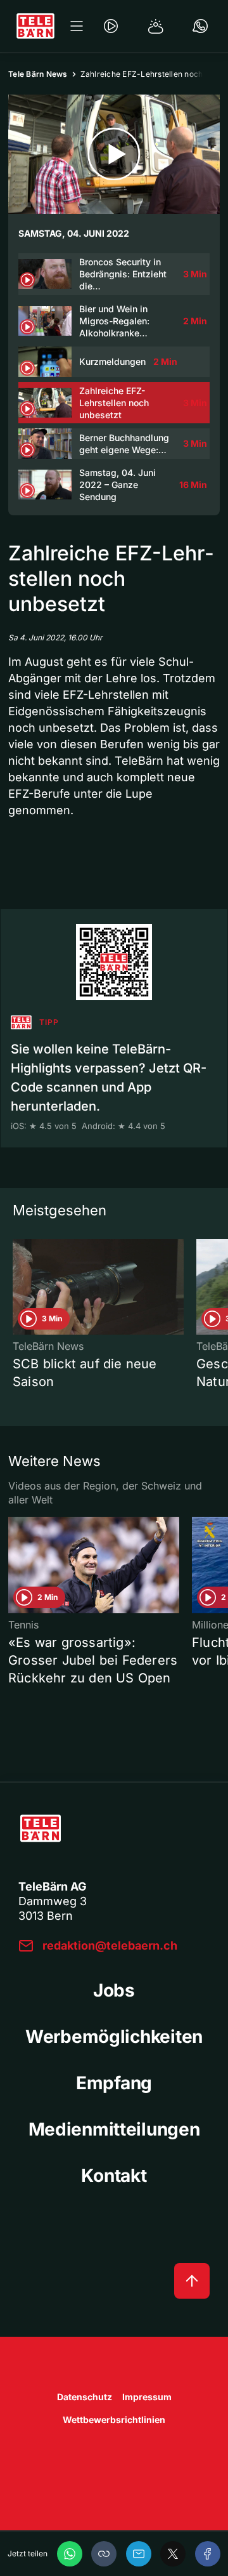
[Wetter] (156, 26)
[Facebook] (208, 2554)
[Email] (139, 2554)
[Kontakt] (200, 26)
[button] (104, 2554)
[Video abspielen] (114, 154)
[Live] (111, 26)
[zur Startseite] (35, 26)
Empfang (114, 2083)
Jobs (114, 1990)
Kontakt (114, 2176)
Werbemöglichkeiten (114, 2037)
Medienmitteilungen (114, 2129)
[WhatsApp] (70, 2554)
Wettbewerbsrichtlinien (114, 2420)
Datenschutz (85, 2397)
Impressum (147, 2397)
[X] (173, 2554)
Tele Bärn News (38, 74)
